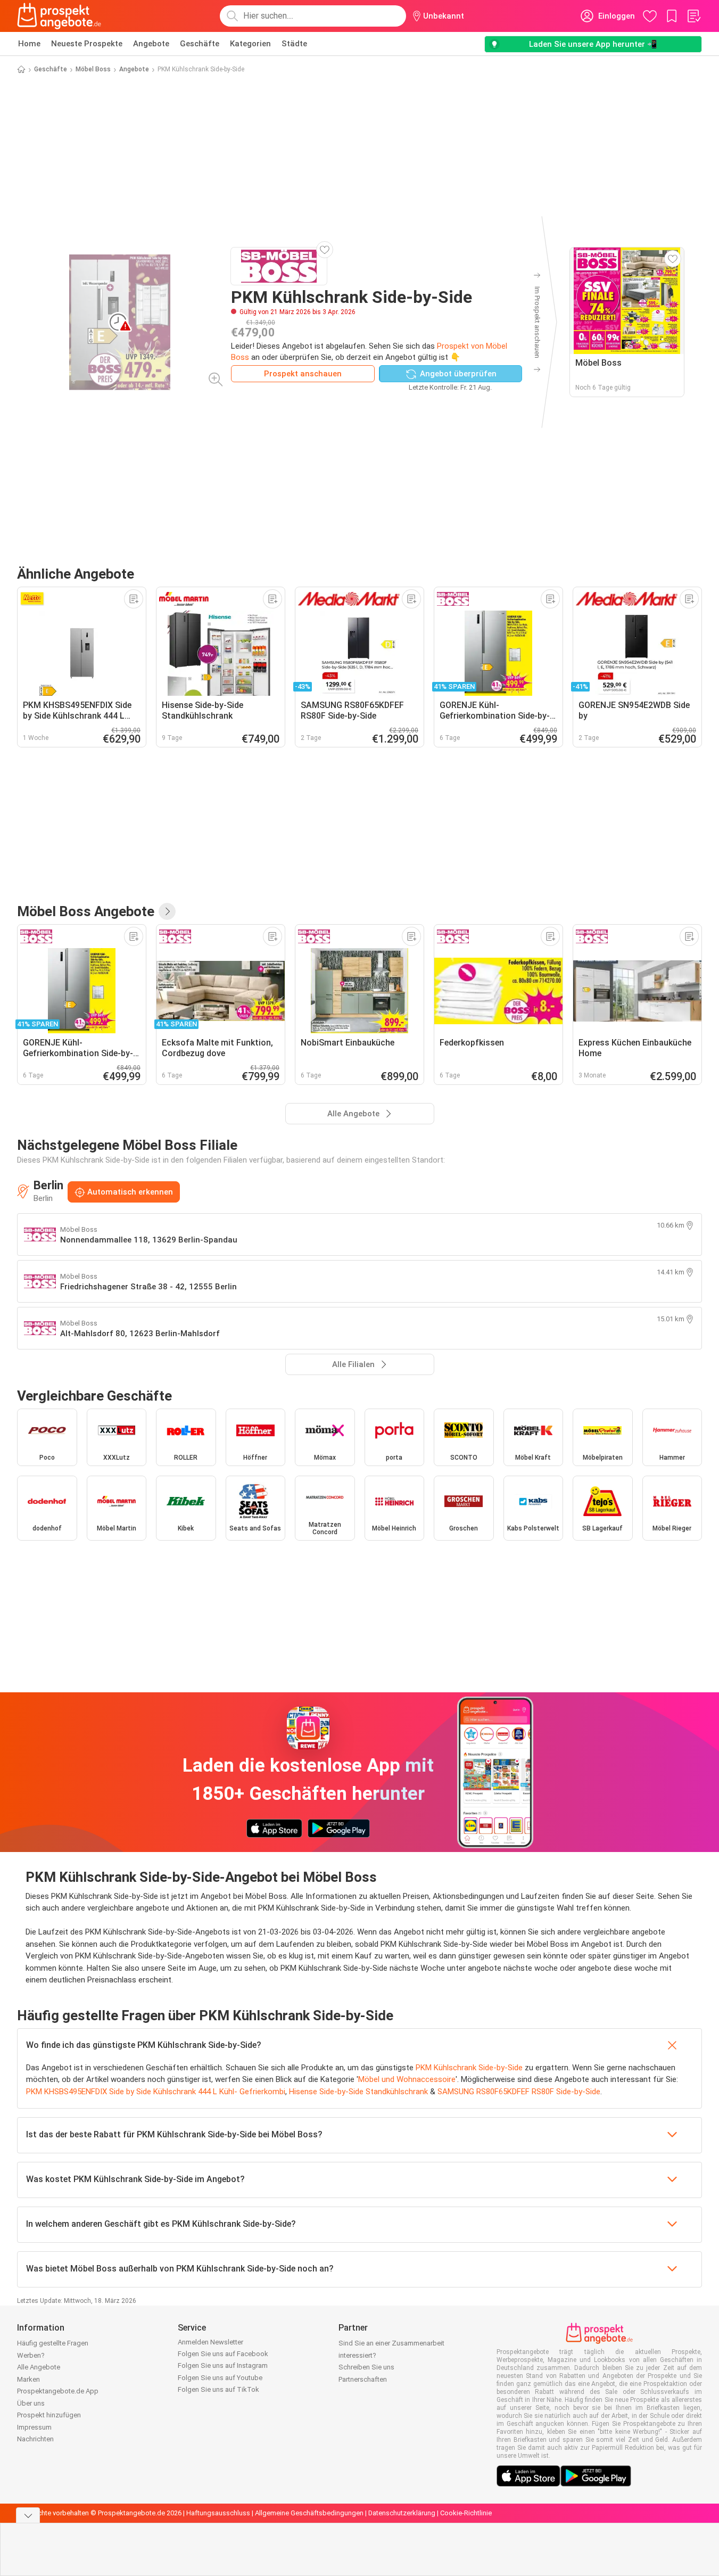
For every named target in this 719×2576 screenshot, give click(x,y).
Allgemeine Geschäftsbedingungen (309, 2513)
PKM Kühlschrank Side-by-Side (469, 2068)
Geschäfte (200, 44)
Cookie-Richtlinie (466, 2513)
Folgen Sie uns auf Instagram (223, 2365)
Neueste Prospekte (87, 44)
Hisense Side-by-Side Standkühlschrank (358, 2092)
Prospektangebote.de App (58, 2391)
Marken (28, 2379)
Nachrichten (35, 2439)
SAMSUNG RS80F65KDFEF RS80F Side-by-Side (519, 2092)
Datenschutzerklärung (402, 2513)
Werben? (31, 2355)
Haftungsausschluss (218, 2513)
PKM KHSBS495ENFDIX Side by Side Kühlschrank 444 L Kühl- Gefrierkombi (156, 2092)
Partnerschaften (363, 2379)
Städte (294, 44)
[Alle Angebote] (167, 911)
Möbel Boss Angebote (86, 911)
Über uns (31, 2403)
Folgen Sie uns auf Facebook (223, 2354)
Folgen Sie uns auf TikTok (218, 2389)
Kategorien (250, 44)
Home (29, 44)
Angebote (151, 44)
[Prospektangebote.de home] (59, 16)
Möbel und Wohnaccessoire (407, 2079)
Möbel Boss (93, 69)
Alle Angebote (39, 2367)
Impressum (34, 2427)
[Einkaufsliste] (693, 16)
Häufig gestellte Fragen (53, 2343)
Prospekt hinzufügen (49, 2415)
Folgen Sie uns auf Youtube (220, 2378)
